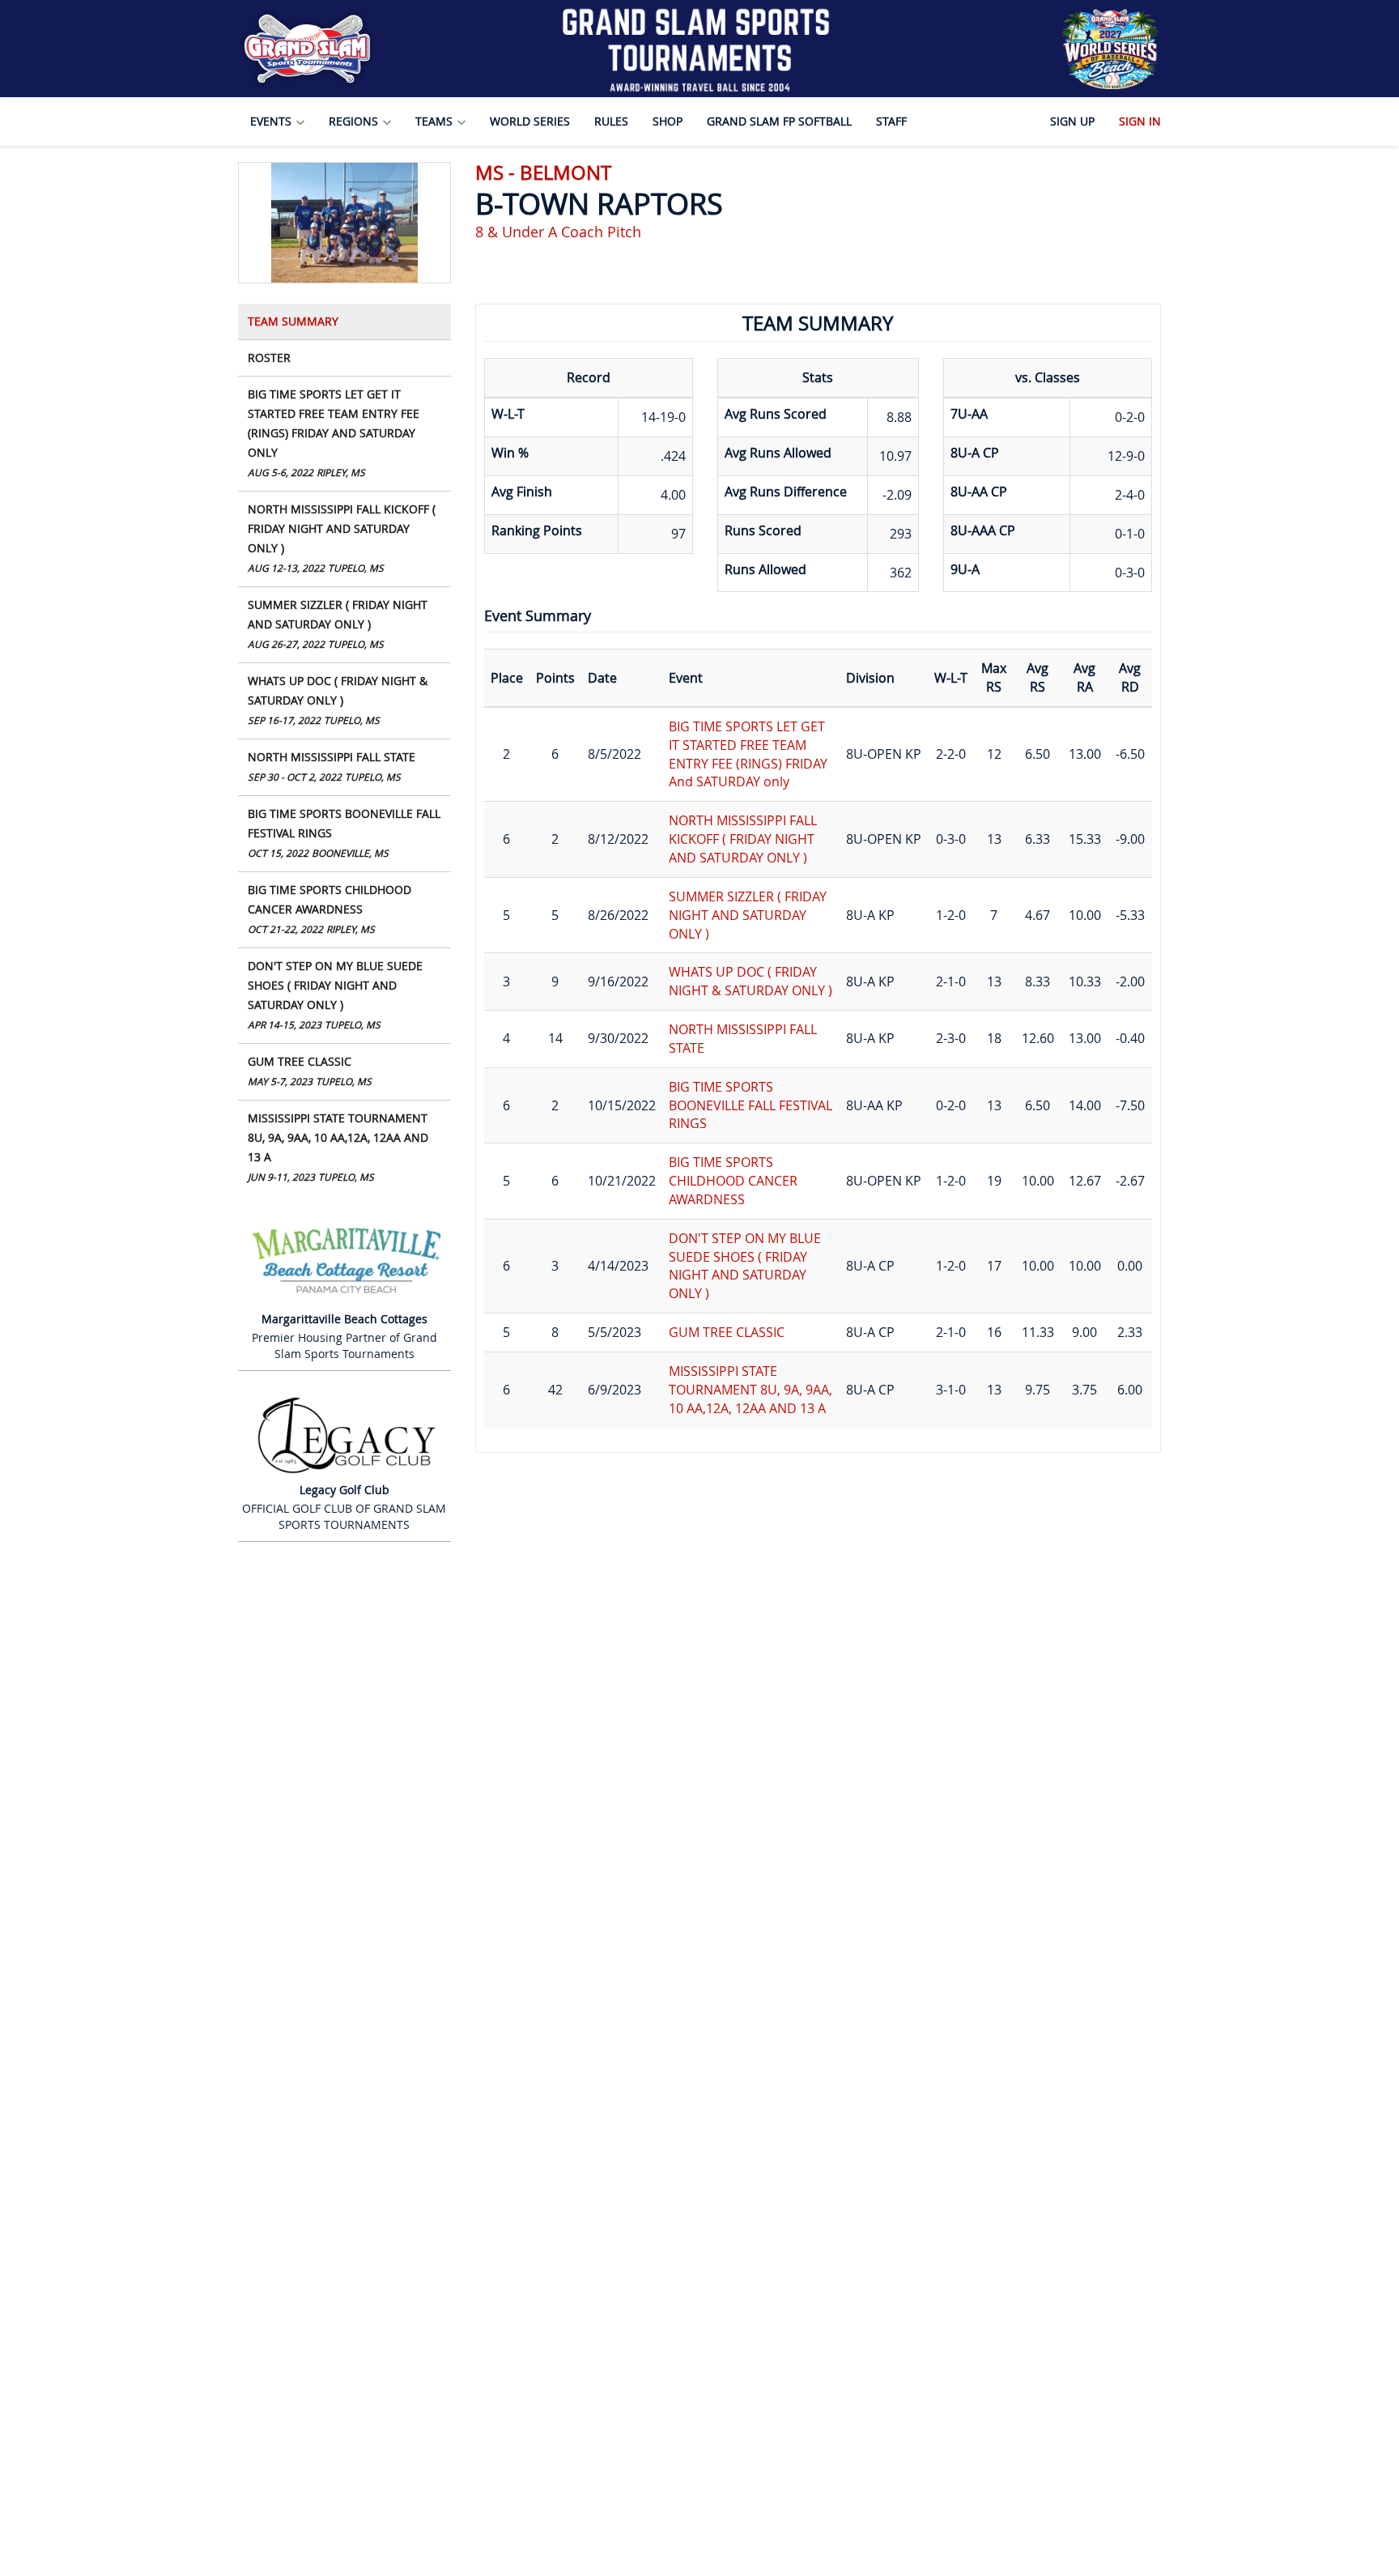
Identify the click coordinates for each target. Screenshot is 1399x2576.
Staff (891, 121)
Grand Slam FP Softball (779, 121)
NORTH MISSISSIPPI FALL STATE (332, 766)
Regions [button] (355, 121)
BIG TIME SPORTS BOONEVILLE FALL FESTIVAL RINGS (344, 832)
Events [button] (272, 121)
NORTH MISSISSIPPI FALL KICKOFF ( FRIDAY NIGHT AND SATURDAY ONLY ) (342, 538)
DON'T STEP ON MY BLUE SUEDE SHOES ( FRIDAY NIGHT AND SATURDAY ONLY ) (335, 994)
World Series (530, 121)
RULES (611, 121)
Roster (269, 358)
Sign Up (1072, 121)
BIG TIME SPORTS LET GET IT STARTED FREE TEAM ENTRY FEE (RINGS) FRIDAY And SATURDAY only (334, 432)
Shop (668, 121)
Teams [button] (436, 121)
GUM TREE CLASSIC (310, 1071)
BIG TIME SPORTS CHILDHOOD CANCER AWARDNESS (330, 909)
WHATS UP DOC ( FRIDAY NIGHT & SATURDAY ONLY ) (338, 700)
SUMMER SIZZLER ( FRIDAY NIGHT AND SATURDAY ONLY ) (338, 624)
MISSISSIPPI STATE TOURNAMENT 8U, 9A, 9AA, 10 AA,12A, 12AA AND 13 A (338, 1147)
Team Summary (293, 321)
